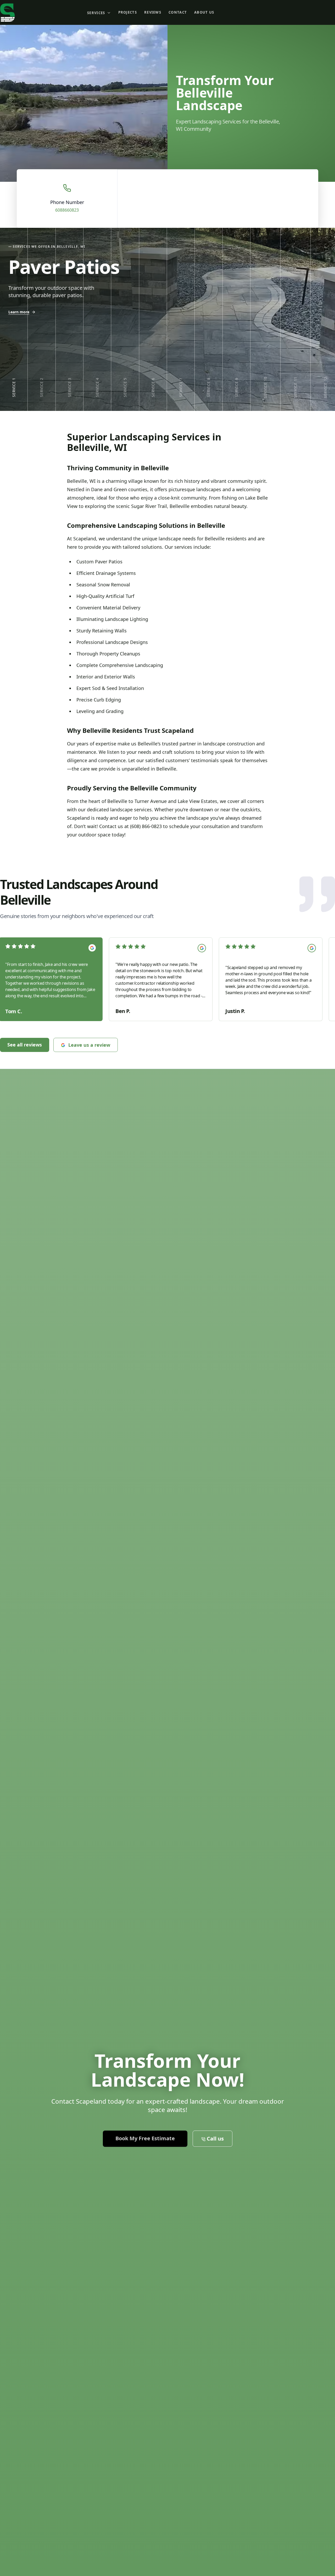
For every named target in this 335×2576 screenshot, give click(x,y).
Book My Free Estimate (257, 12)
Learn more (19, 312)
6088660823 (67, 210)
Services (96, 13)
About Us (204, 12)
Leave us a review (89, 1045)
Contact (178, 12)
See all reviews (25, 1045)
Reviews (153, 12)
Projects (128, 12)
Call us (320, 12)
